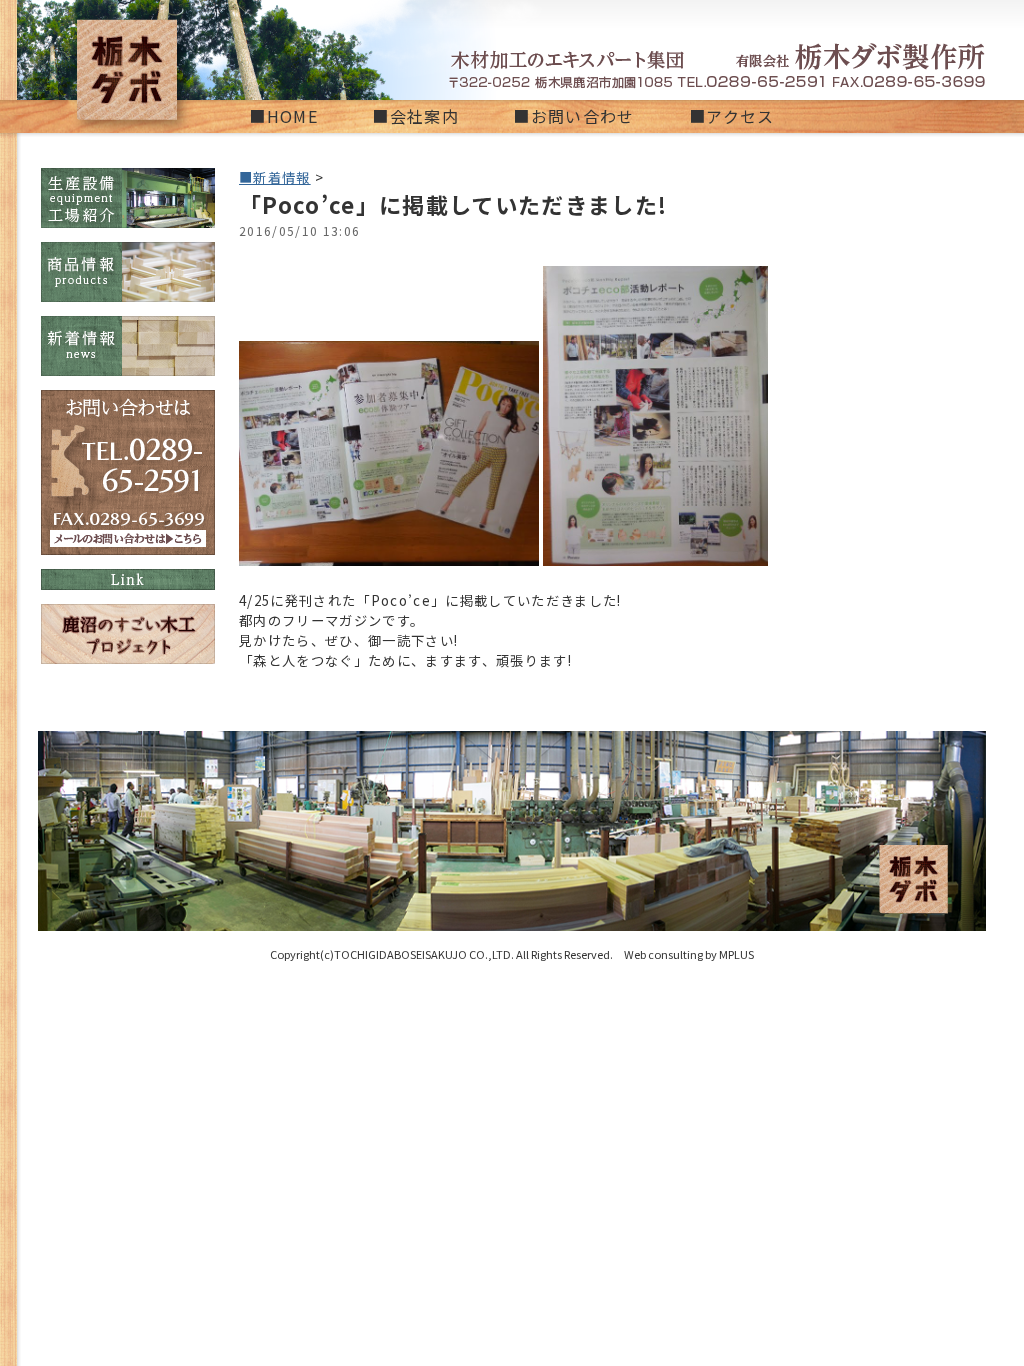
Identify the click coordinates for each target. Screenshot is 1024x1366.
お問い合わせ (583, 116)
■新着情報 (275, 177)
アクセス (740, 116)
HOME (292, 116)
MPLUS (736, 954)
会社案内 (424, 116)
